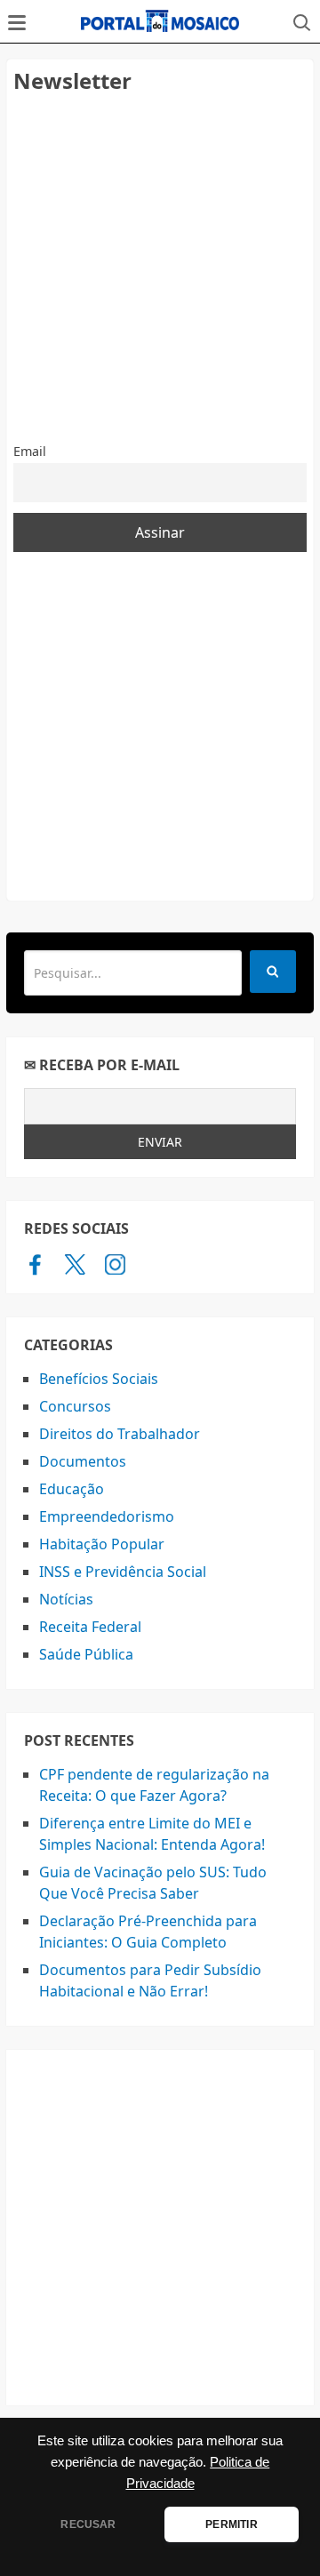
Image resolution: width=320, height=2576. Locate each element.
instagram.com (115, 1264)
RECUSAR (88, 2524)
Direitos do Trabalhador (120, 1434)
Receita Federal (90, 1627)
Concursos (75, 1406)
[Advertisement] (160, 268)
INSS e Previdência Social (123, 1572)
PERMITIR (231, 2524)
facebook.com (35, 1264)
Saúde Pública (86, 1654)
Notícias (66, 1599)
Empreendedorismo (107, 1516)
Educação (72, 1489)
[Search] (273, 972)
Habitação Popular (102, 1544)
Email (30, 451)
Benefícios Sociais (99, 1379)
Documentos (83, 1461)
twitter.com (75, 1264)
